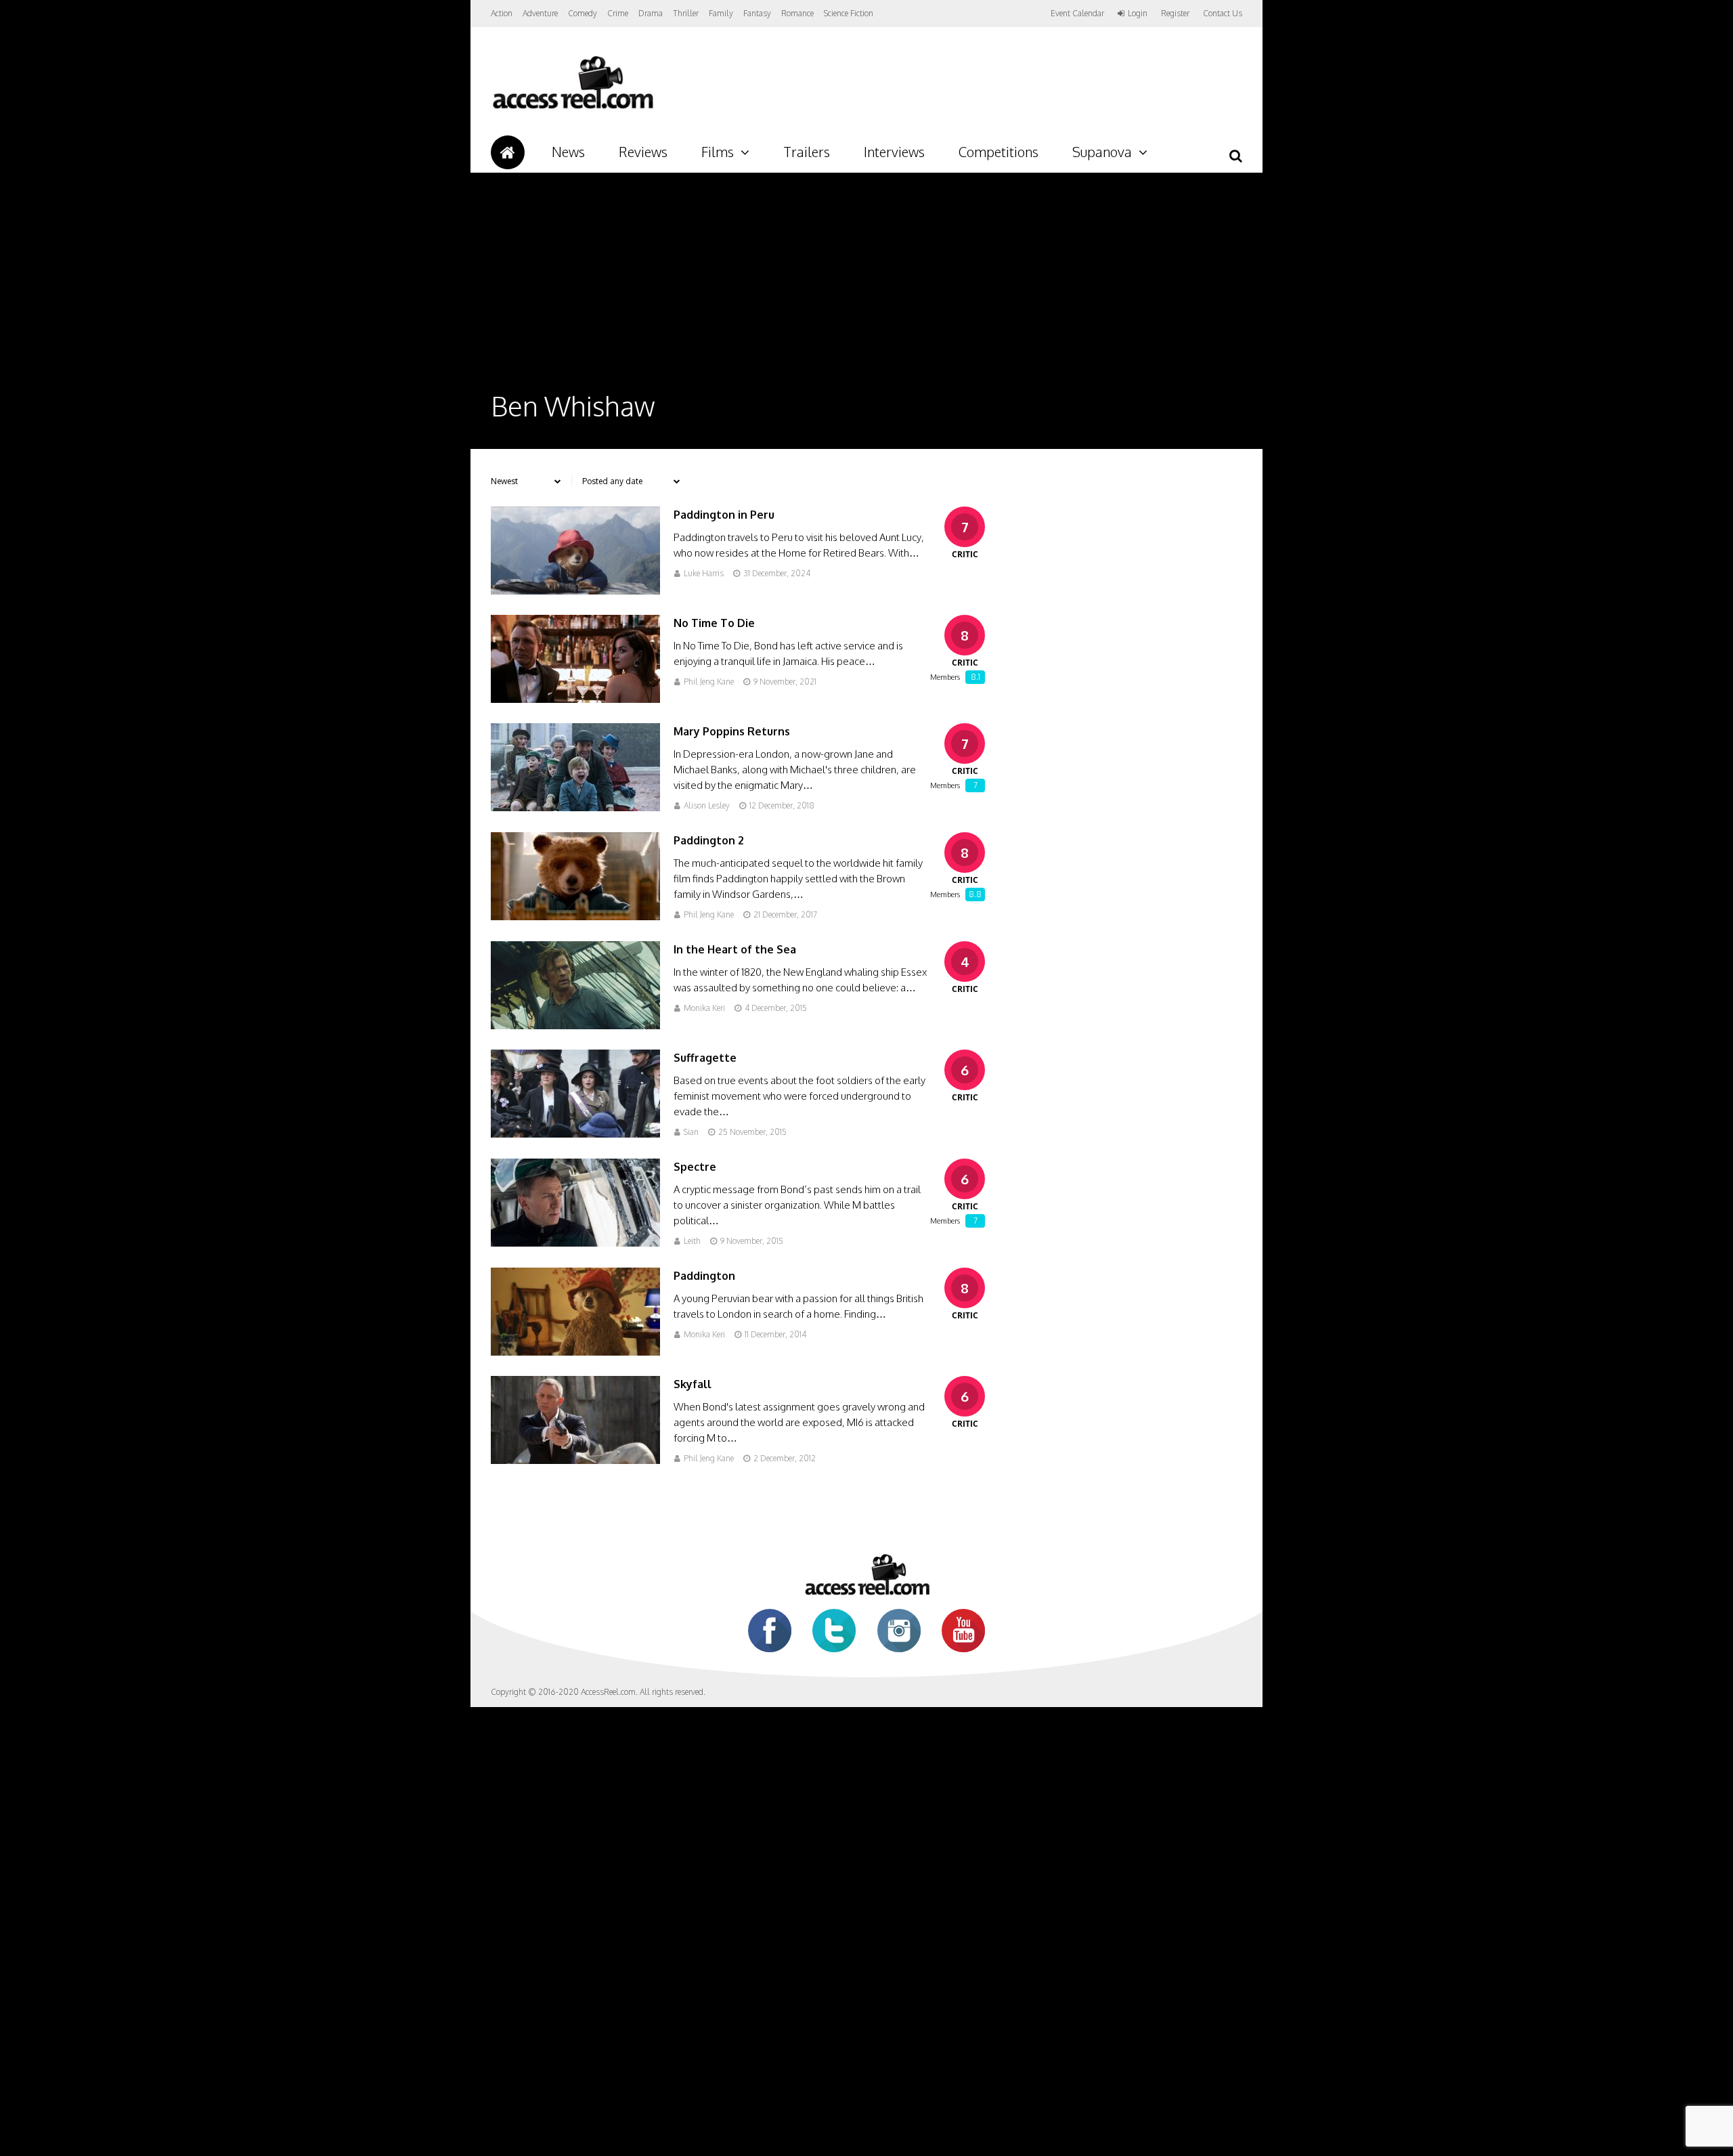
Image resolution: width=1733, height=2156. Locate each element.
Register (1175, 14)
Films (718, 152)
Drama (651, 13)
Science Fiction (849, 13)
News (568, 152)
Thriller (686, 13)
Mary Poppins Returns (732, 731)
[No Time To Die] (575, 699)
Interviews (894, 152)
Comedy (583, 13)
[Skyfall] (575, 1460)
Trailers (807, 152)
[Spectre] (575, 1243)
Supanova (1102, 152)
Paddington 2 (709, 840)
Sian (691, 1132)
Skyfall (693, 1384)
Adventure (540, 13)
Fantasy (757, 13)
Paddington (704, 1276)
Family (721, 13)
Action (502, 13)
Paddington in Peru (724, 515)
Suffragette (705, 1058)
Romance (797, 13)
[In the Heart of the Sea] (575, 1026)
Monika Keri (704, 1008)
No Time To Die (714, 623)
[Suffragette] (575, 1134)
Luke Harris (704, 573)
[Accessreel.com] (572, 109)
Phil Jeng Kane (709, 682)
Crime (618, 13)
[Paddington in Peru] (575, 591)
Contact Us (1223, 13)
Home (508, 152)
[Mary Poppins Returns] (575, 807)
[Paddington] (575, 1352)
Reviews (643, 152)
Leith (692, 1241)
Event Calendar (1077, 13)
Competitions (999, 152)
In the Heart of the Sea (735, 949)
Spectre (695, 1167)
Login (1138, 14)
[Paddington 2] (575, 917)
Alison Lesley (707, 805)
